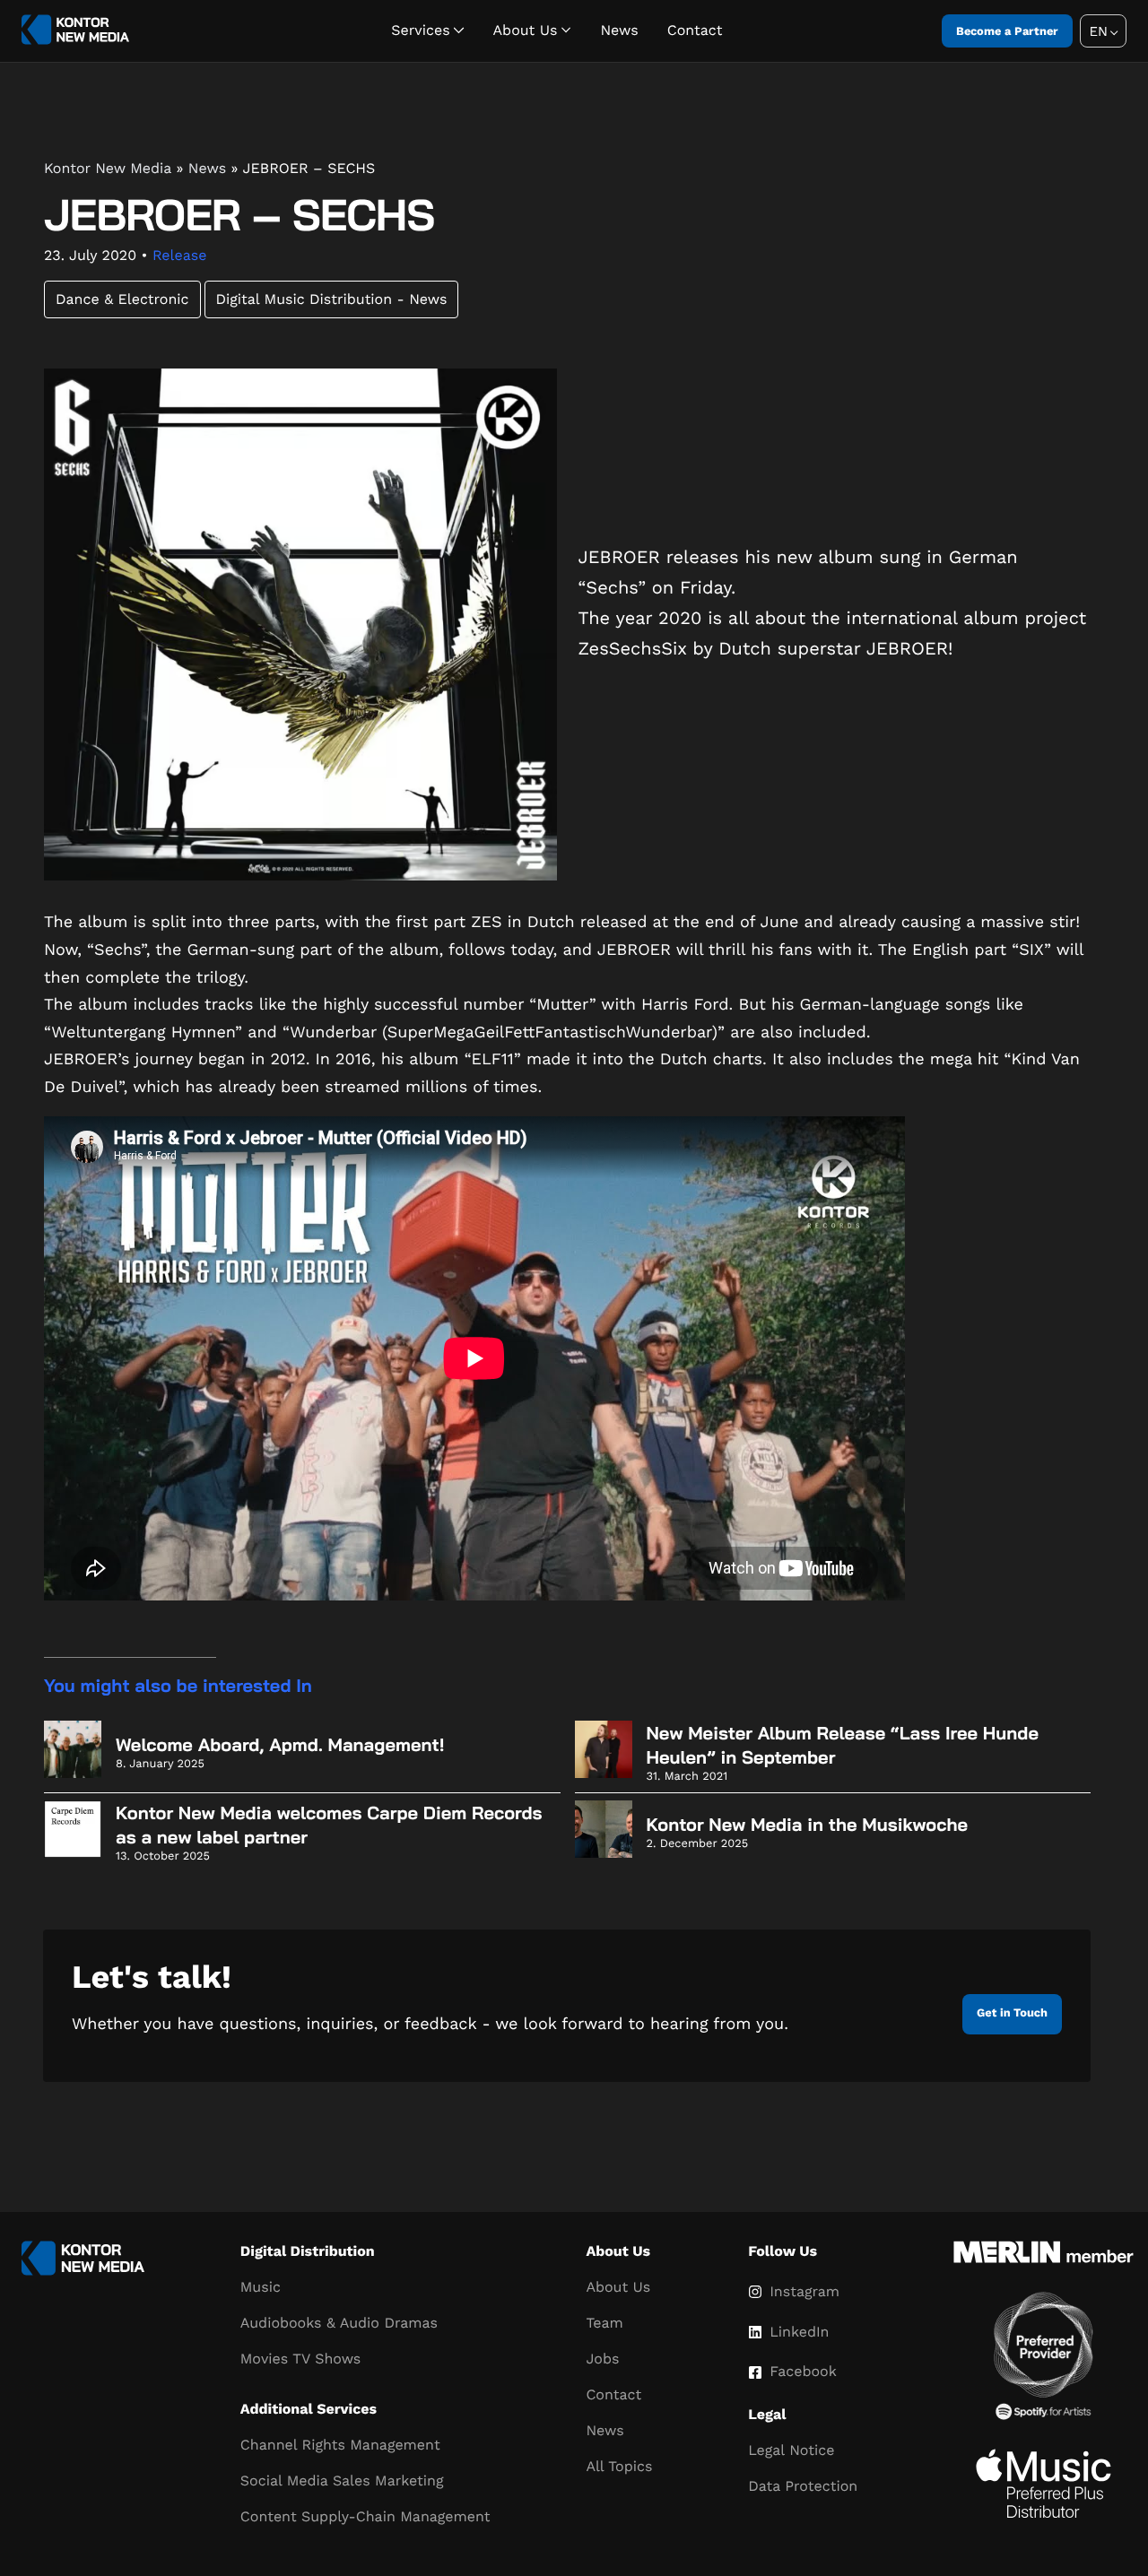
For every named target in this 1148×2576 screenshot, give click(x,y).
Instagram (804, 2291)
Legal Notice (791, 2450)
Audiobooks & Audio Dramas (339, 2323)
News (619, 30)
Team (604, 2323)
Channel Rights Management (340, 2445)
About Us (526, 30)
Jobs (602, 2359)
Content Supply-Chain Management (365, 2516)
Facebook (803, 2371)
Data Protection (803, 2486)
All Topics (619, 2466)
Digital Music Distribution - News (332, 299)
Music (261, 2287)
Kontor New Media (108, 168)
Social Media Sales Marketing (342, 2481)
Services (420, 30)
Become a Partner (1007, 31)
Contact (695, 30)
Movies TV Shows (300, 2359)
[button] (1103, 31)
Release (179, 255)
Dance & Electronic (122, 299)
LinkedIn (799, 2332)
